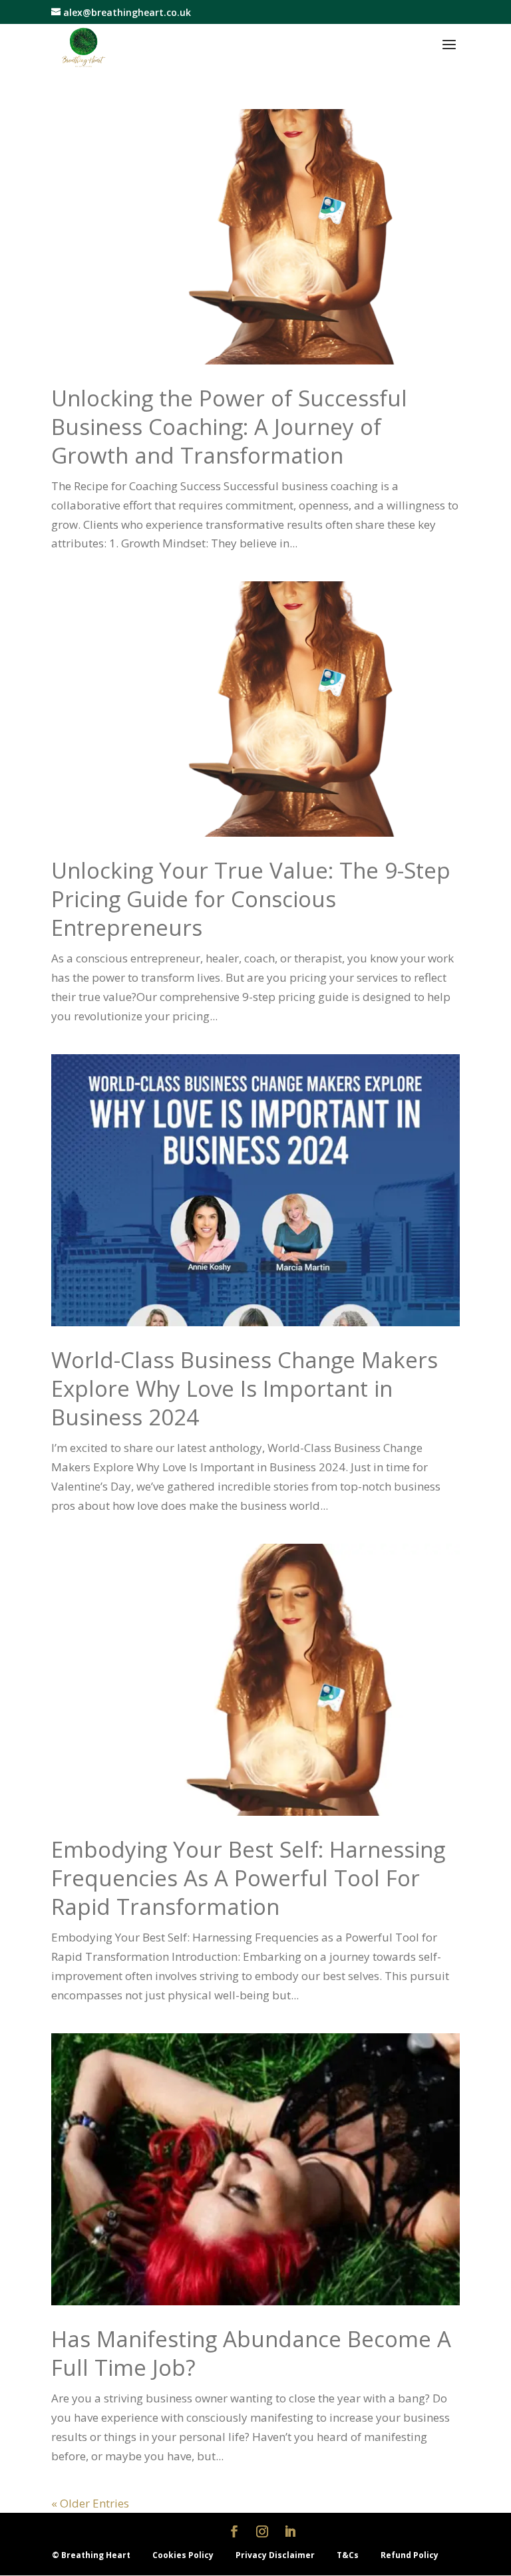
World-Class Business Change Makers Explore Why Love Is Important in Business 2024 (245, 1388)
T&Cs (349, 2555)
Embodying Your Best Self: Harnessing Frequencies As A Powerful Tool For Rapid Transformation (248, 1878)
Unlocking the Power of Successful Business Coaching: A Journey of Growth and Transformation (229, 427)
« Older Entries (90, 2503)
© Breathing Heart (92, 2555)
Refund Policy (410, 2555)
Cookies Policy (184, 2555)
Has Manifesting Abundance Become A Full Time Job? (251, 2353)
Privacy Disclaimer (276, 2555)
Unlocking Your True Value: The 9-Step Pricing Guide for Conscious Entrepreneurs (251, 899)
